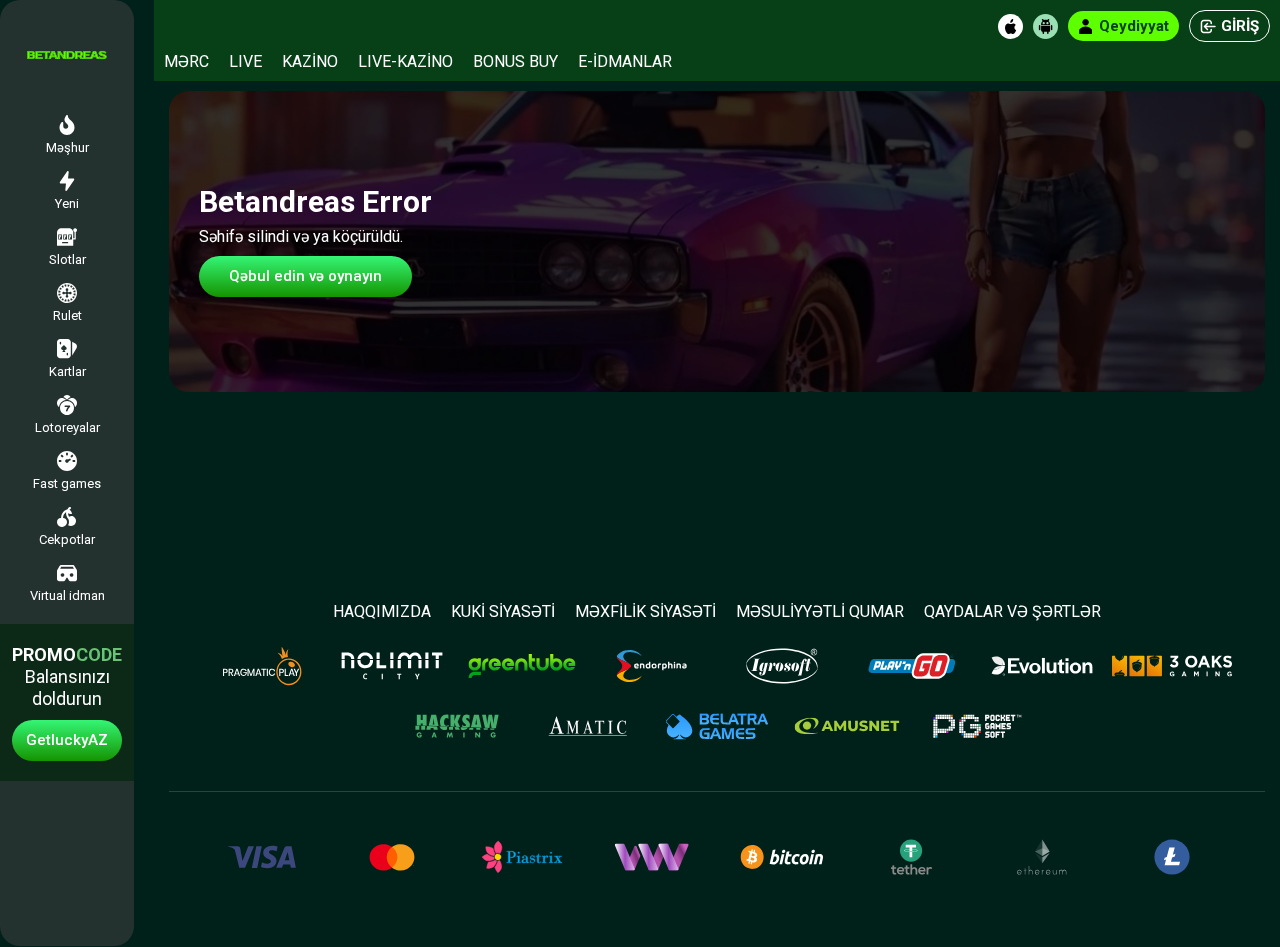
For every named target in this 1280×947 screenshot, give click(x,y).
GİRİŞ (1240, 26)
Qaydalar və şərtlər (1012, 611)
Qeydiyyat (1134, 26)
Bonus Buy (515, 61)
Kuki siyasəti (503, 611)
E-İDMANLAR (625, 61)
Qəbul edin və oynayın (305, 276)
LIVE (245, 61)
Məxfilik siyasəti (645, 611)
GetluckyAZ (67, 740)
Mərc (186, 61)
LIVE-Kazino (405, 61)
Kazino (310, 61)
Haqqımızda (382, 611)
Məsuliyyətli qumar (820, 611)
